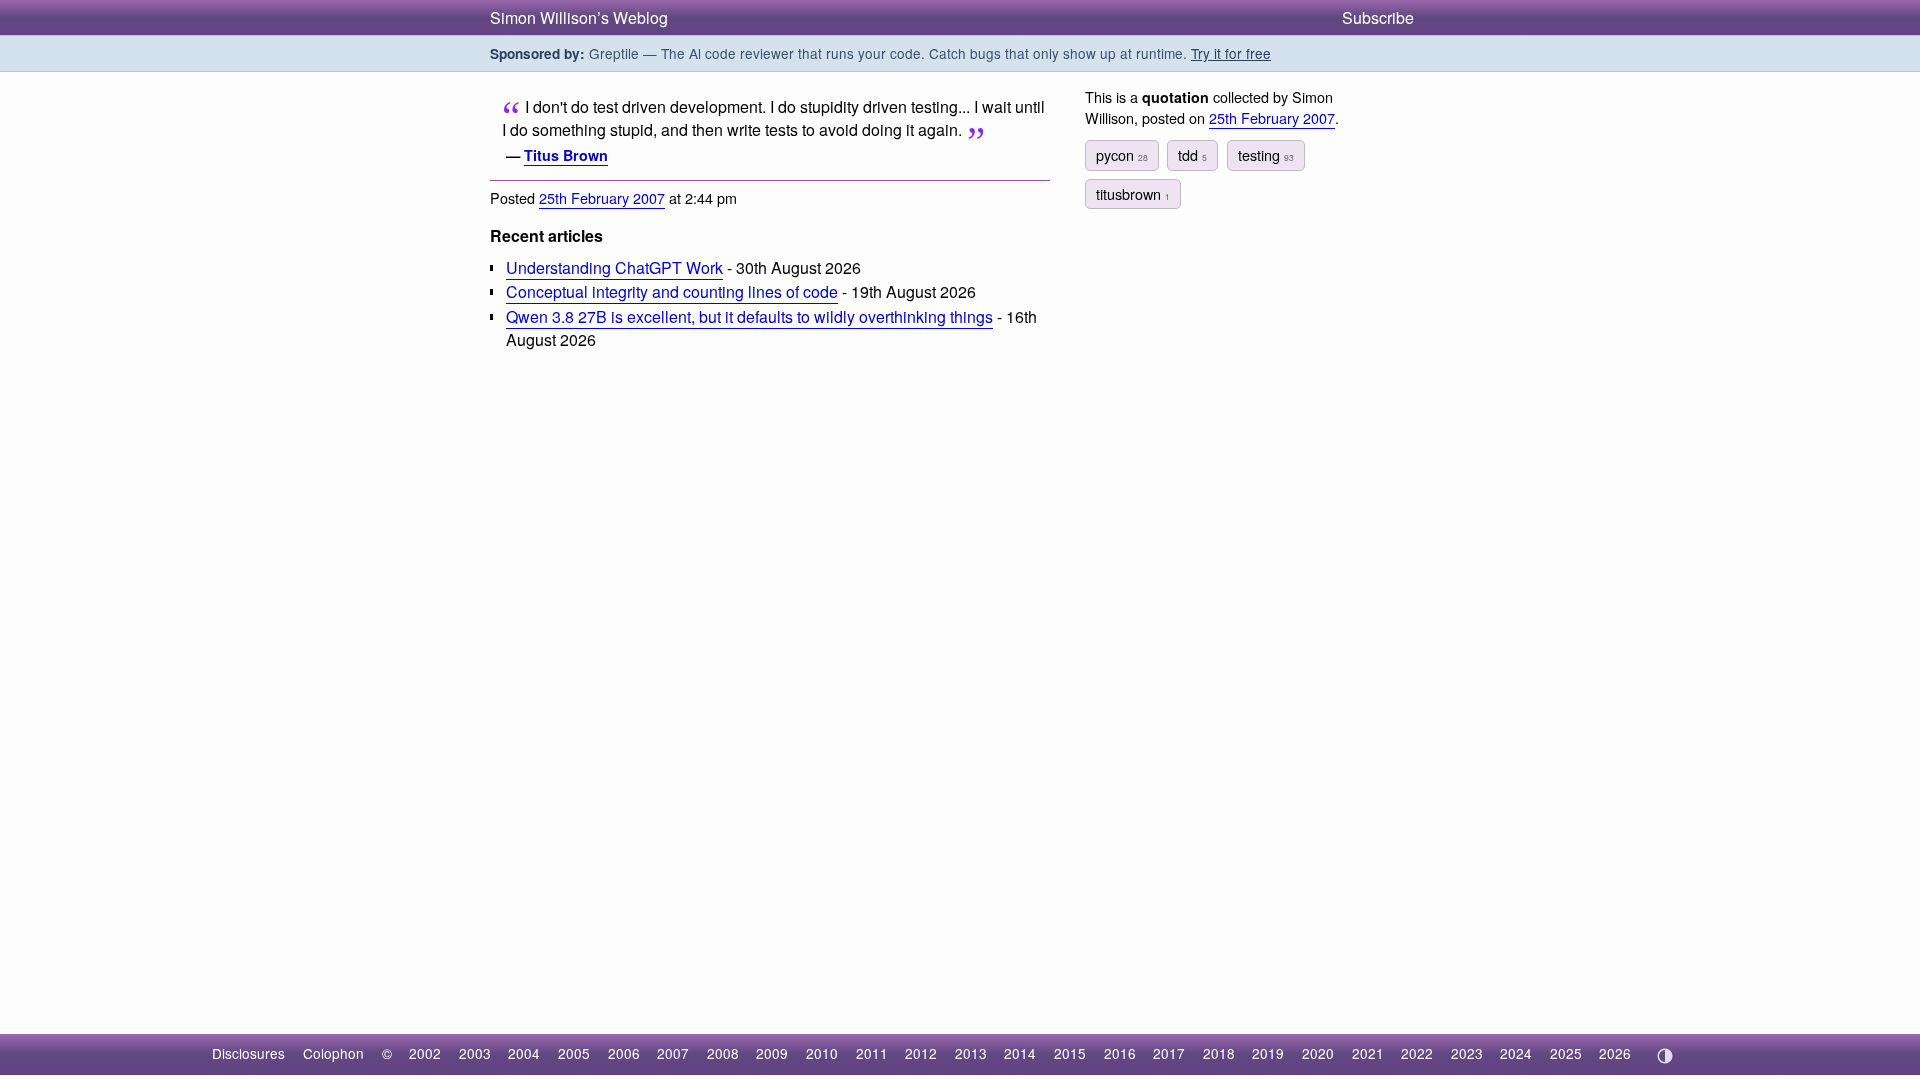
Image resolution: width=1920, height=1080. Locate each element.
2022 (1417, 1053)
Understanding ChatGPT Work (614, 267)
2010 (822, 1053)
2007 (673, 1053)
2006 (624, 1053)
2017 (1169, 1053)
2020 (1318, 1053)
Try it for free (1231, 53)
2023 (1467, 1053)
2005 (574, 1053)
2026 (1615, 1053)
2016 (1120, 1053)
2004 (524, 1053)
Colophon (333, 1053)
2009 (772, 1053)
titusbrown (1133, 193)
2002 (425, 1053)
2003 (475, 1053)
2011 (872, 1053)
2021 (1368, 1053)
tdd (1192, 154)
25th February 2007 (602, 197)
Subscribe (1378, 17)
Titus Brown (566, 155)
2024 (1516, 1053)
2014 (1020, 1053)
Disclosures (248, 1053)
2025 (1566, 1053)
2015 (1070, 1053)
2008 (723, 1053)
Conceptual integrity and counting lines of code (672, 291)
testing (1266, 154)
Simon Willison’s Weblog (579, 17)
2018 (1219, 1053)
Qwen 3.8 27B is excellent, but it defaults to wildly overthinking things (749, 316)
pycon (1122, 154)
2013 (971, 1053)
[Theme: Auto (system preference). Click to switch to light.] (1664, 1056)
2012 (921, 1053)
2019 (1268, 1053)
